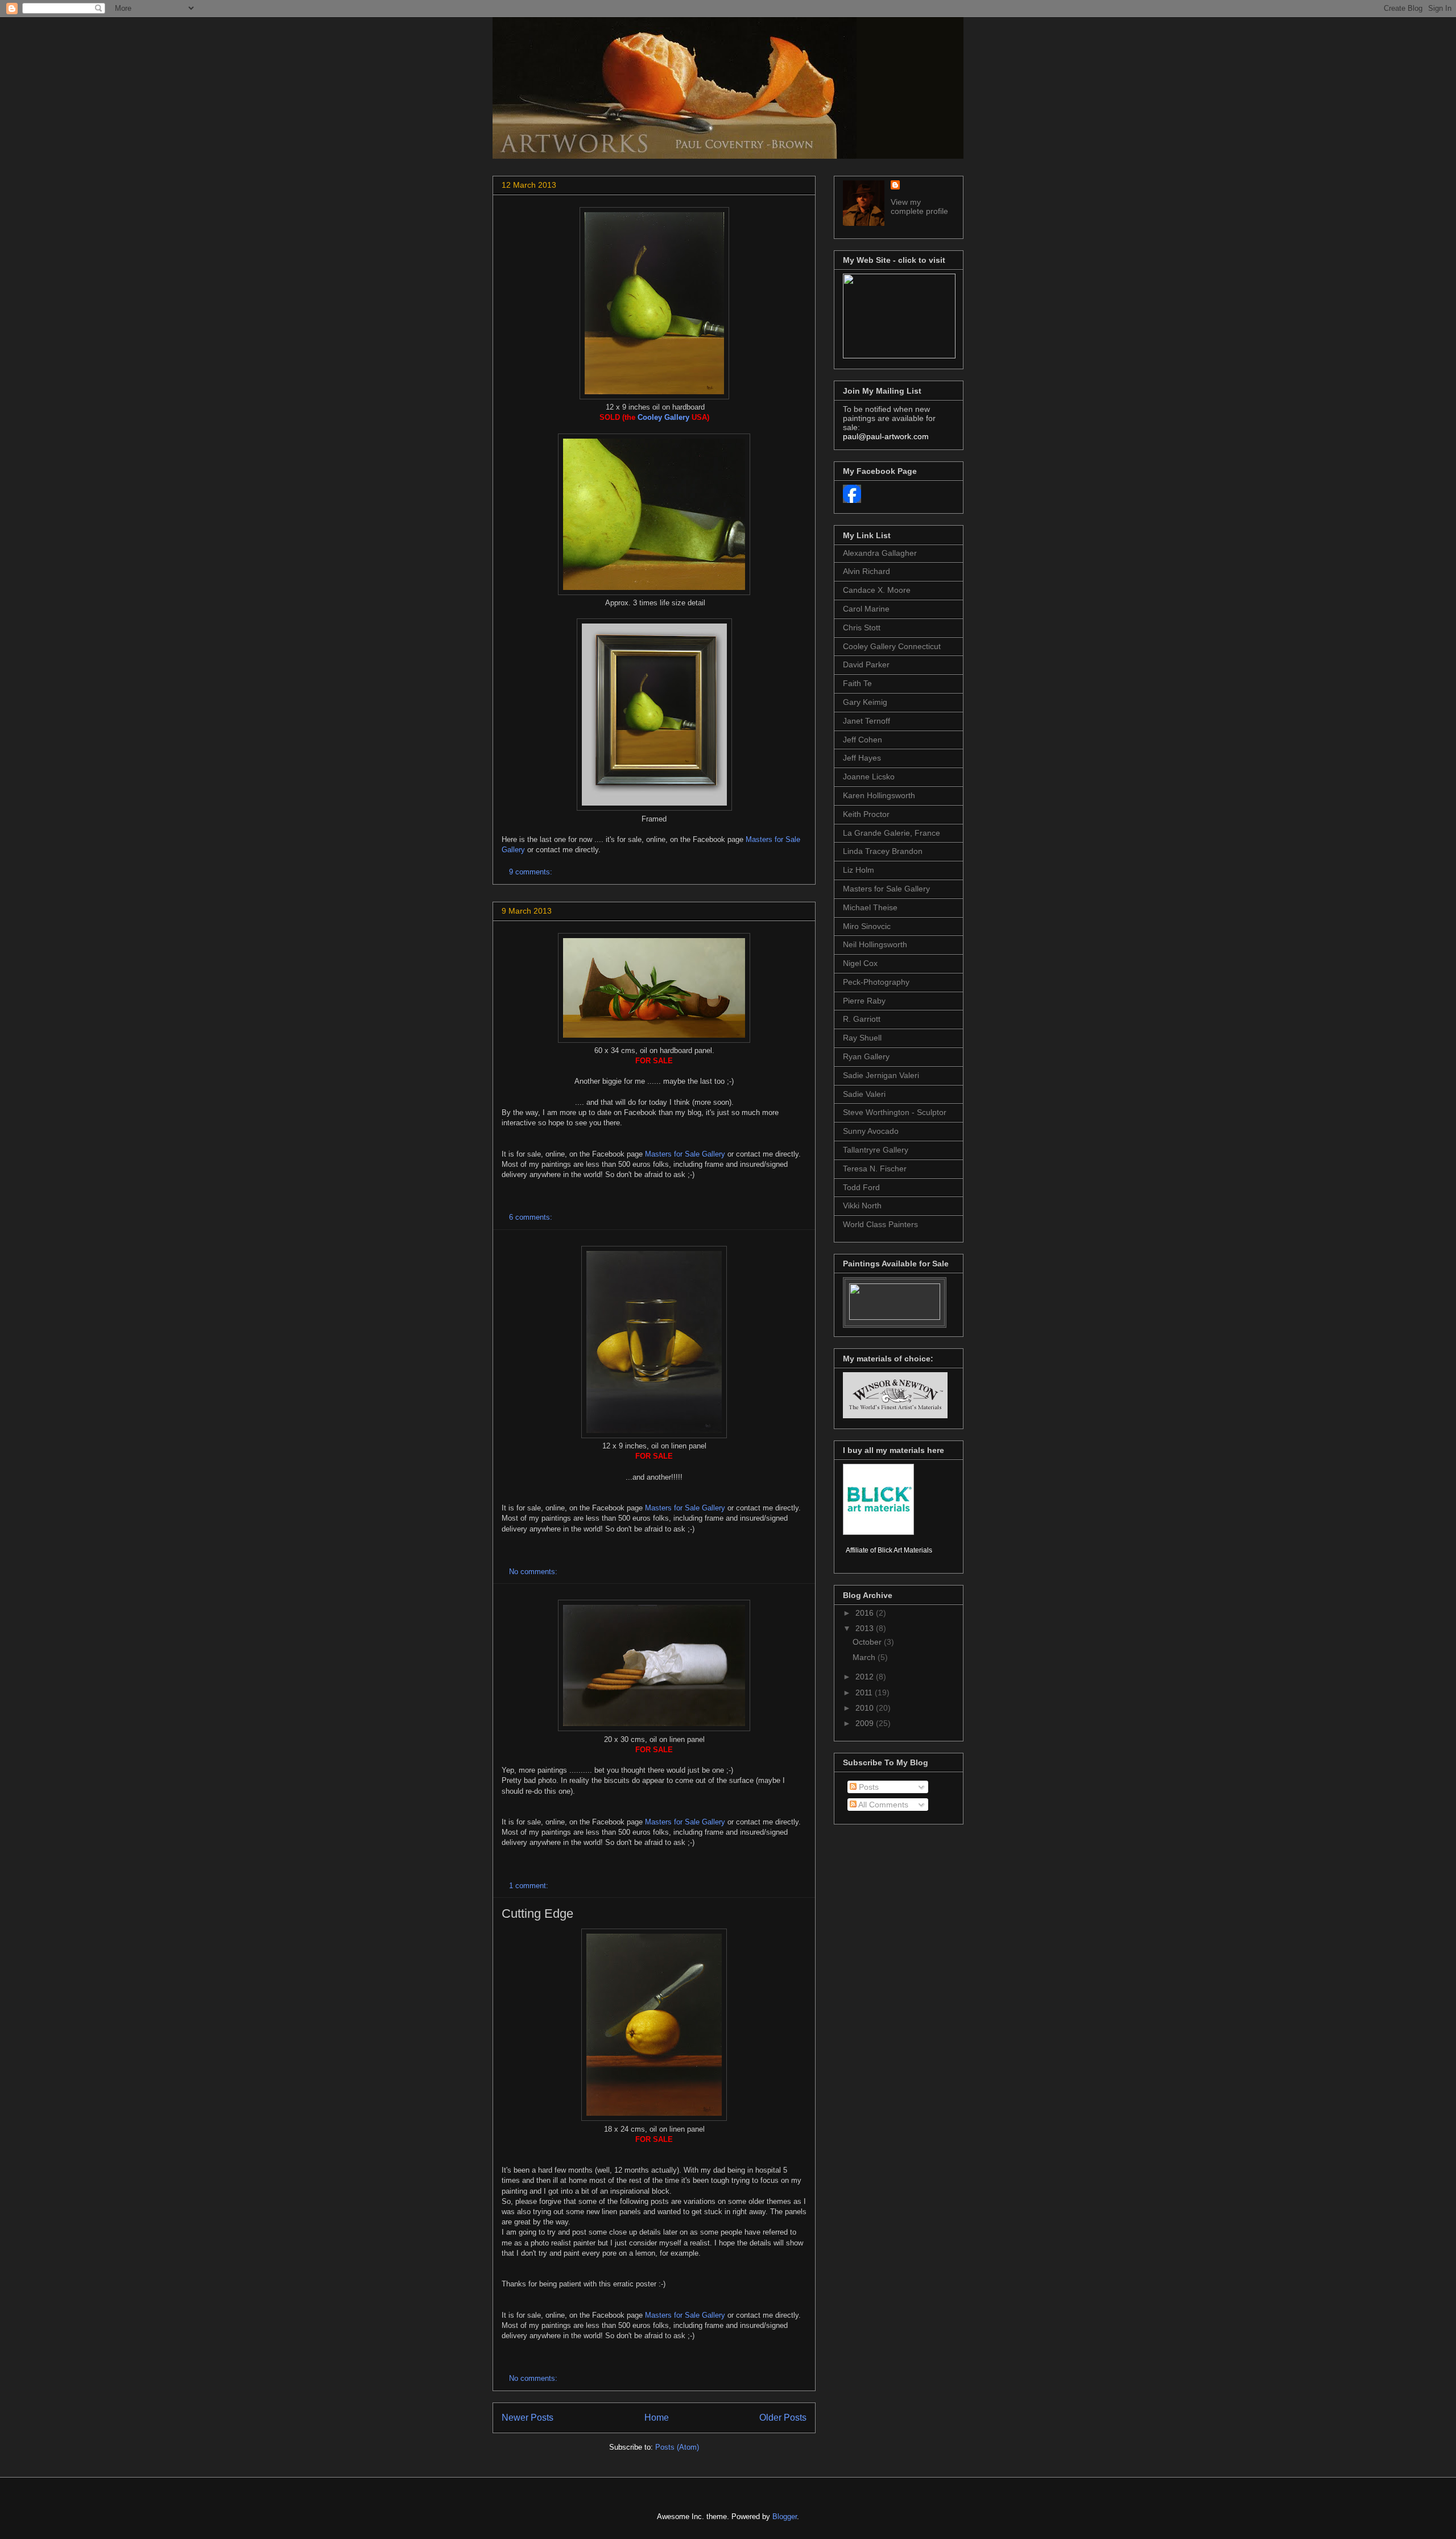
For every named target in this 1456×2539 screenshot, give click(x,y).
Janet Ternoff (866, 721)
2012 (866, 1677)
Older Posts (783, 2418)
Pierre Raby (864, 1001)
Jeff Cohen (863, 740)
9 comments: (532, 872)
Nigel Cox (860, 963)
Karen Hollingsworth (879, 795)
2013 (866, 1628)
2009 (866, 1723)
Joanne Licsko (869, 777)
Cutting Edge (537, 1913)
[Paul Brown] (852, 500)
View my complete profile (919, 207)
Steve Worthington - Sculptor (895, 1112)
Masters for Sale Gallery (685, 1154)
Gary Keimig (865, 702)
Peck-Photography (876, 982)
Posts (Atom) (677, 2447)
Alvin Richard (866, 571)
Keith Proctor (866, 814)
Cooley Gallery (663, 417)
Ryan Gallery (866, 1056)
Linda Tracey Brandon (883, 851)
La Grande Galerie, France (892, 833)
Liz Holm (859, 870)
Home (657, 2418)
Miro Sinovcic (867, 926)
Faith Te (857, 683)
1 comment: (530, 1886)
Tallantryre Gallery (876, 1150)
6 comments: (532, 1217)
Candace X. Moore (877, 590)
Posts (868, 1787)
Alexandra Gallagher (880, 553)
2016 (866, 1613)
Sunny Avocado (871, 1131)
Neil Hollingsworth (875, 944)
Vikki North (862, 1205)
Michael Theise (870, 907)
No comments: (534, 1572)
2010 (866, 1708)
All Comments (882, 1805)
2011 (865, 1692)
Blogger (785, 2517)
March (865, 1657)
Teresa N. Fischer (875, 1169)
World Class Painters (880, 1224)
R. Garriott (862, 1019)
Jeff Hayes (862, 758)
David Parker (866, 664)
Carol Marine (866, 609)
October (868, 1642)
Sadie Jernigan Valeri (881, 1075)
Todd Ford (861, 1187)
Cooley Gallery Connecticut (892, 646)
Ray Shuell (862, 1038)
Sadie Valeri (864, 1094)
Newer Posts (528, 2418)
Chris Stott (862, 627)
